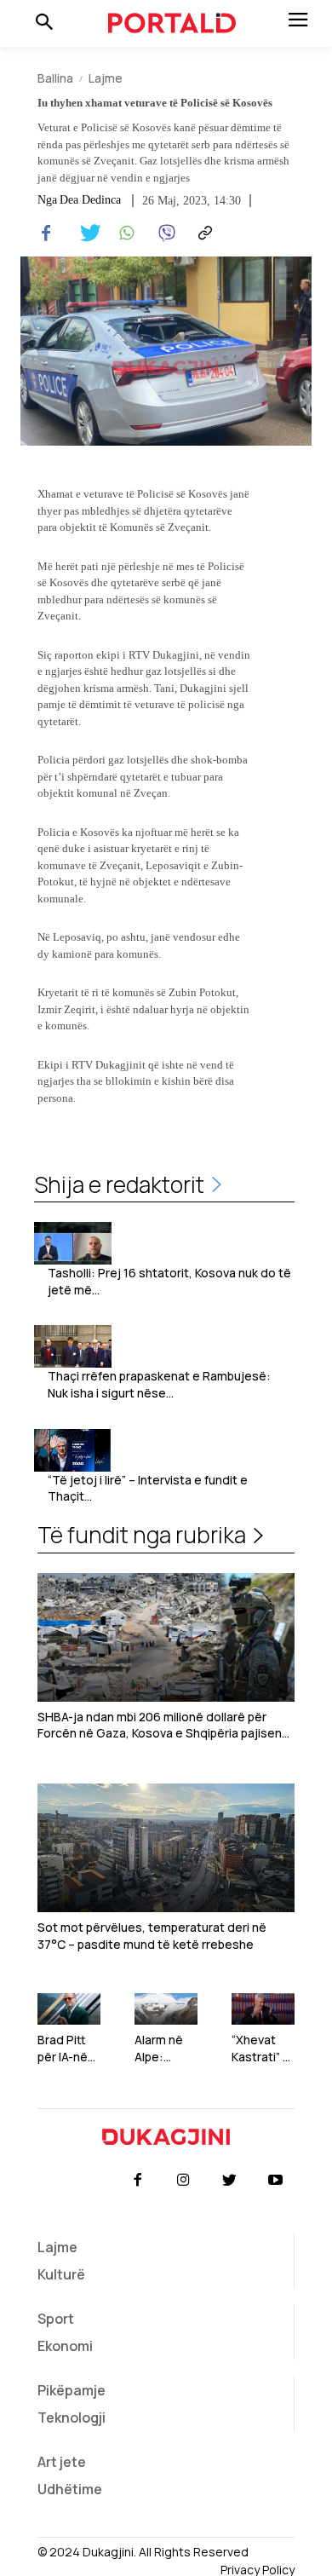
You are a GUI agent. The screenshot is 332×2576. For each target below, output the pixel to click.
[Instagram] (183, 2181)
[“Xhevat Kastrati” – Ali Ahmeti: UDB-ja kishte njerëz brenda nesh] (263, 2009)
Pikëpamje (72, 2390)
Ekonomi (65, 2346)
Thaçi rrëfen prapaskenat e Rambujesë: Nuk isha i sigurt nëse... (159, 1384)
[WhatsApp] (124, 233)
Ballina (55, 78)
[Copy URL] (203, 233)
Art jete (62, 2462)
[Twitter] (85, 233)
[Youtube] (276, 2181)
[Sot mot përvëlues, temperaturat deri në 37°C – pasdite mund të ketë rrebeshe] (166, 1848)
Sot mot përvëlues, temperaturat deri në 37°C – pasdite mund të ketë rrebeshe (152, 1936)
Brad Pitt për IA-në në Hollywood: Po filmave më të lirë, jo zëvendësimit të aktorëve (68, 2048)
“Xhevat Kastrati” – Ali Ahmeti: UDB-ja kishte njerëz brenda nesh (261, 2048)
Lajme (106, 78)
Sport (56, 2319)
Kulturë (61, 2274)
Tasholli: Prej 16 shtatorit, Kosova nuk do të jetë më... (169, 1281)
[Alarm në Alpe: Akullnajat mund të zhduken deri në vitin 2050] (166, 2009)
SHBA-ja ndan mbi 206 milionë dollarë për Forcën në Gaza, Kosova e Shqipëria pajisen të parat (160, 1725)
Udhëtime (70, 2489)
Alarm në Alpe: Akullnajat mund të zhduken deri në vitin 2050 (162, 2048)
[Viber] (163, 233)
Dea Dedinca (90, 200)
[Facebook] (46, 233)
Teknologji (72, 2418)
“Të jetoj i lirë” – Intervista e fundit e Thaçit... (148, 1488)
